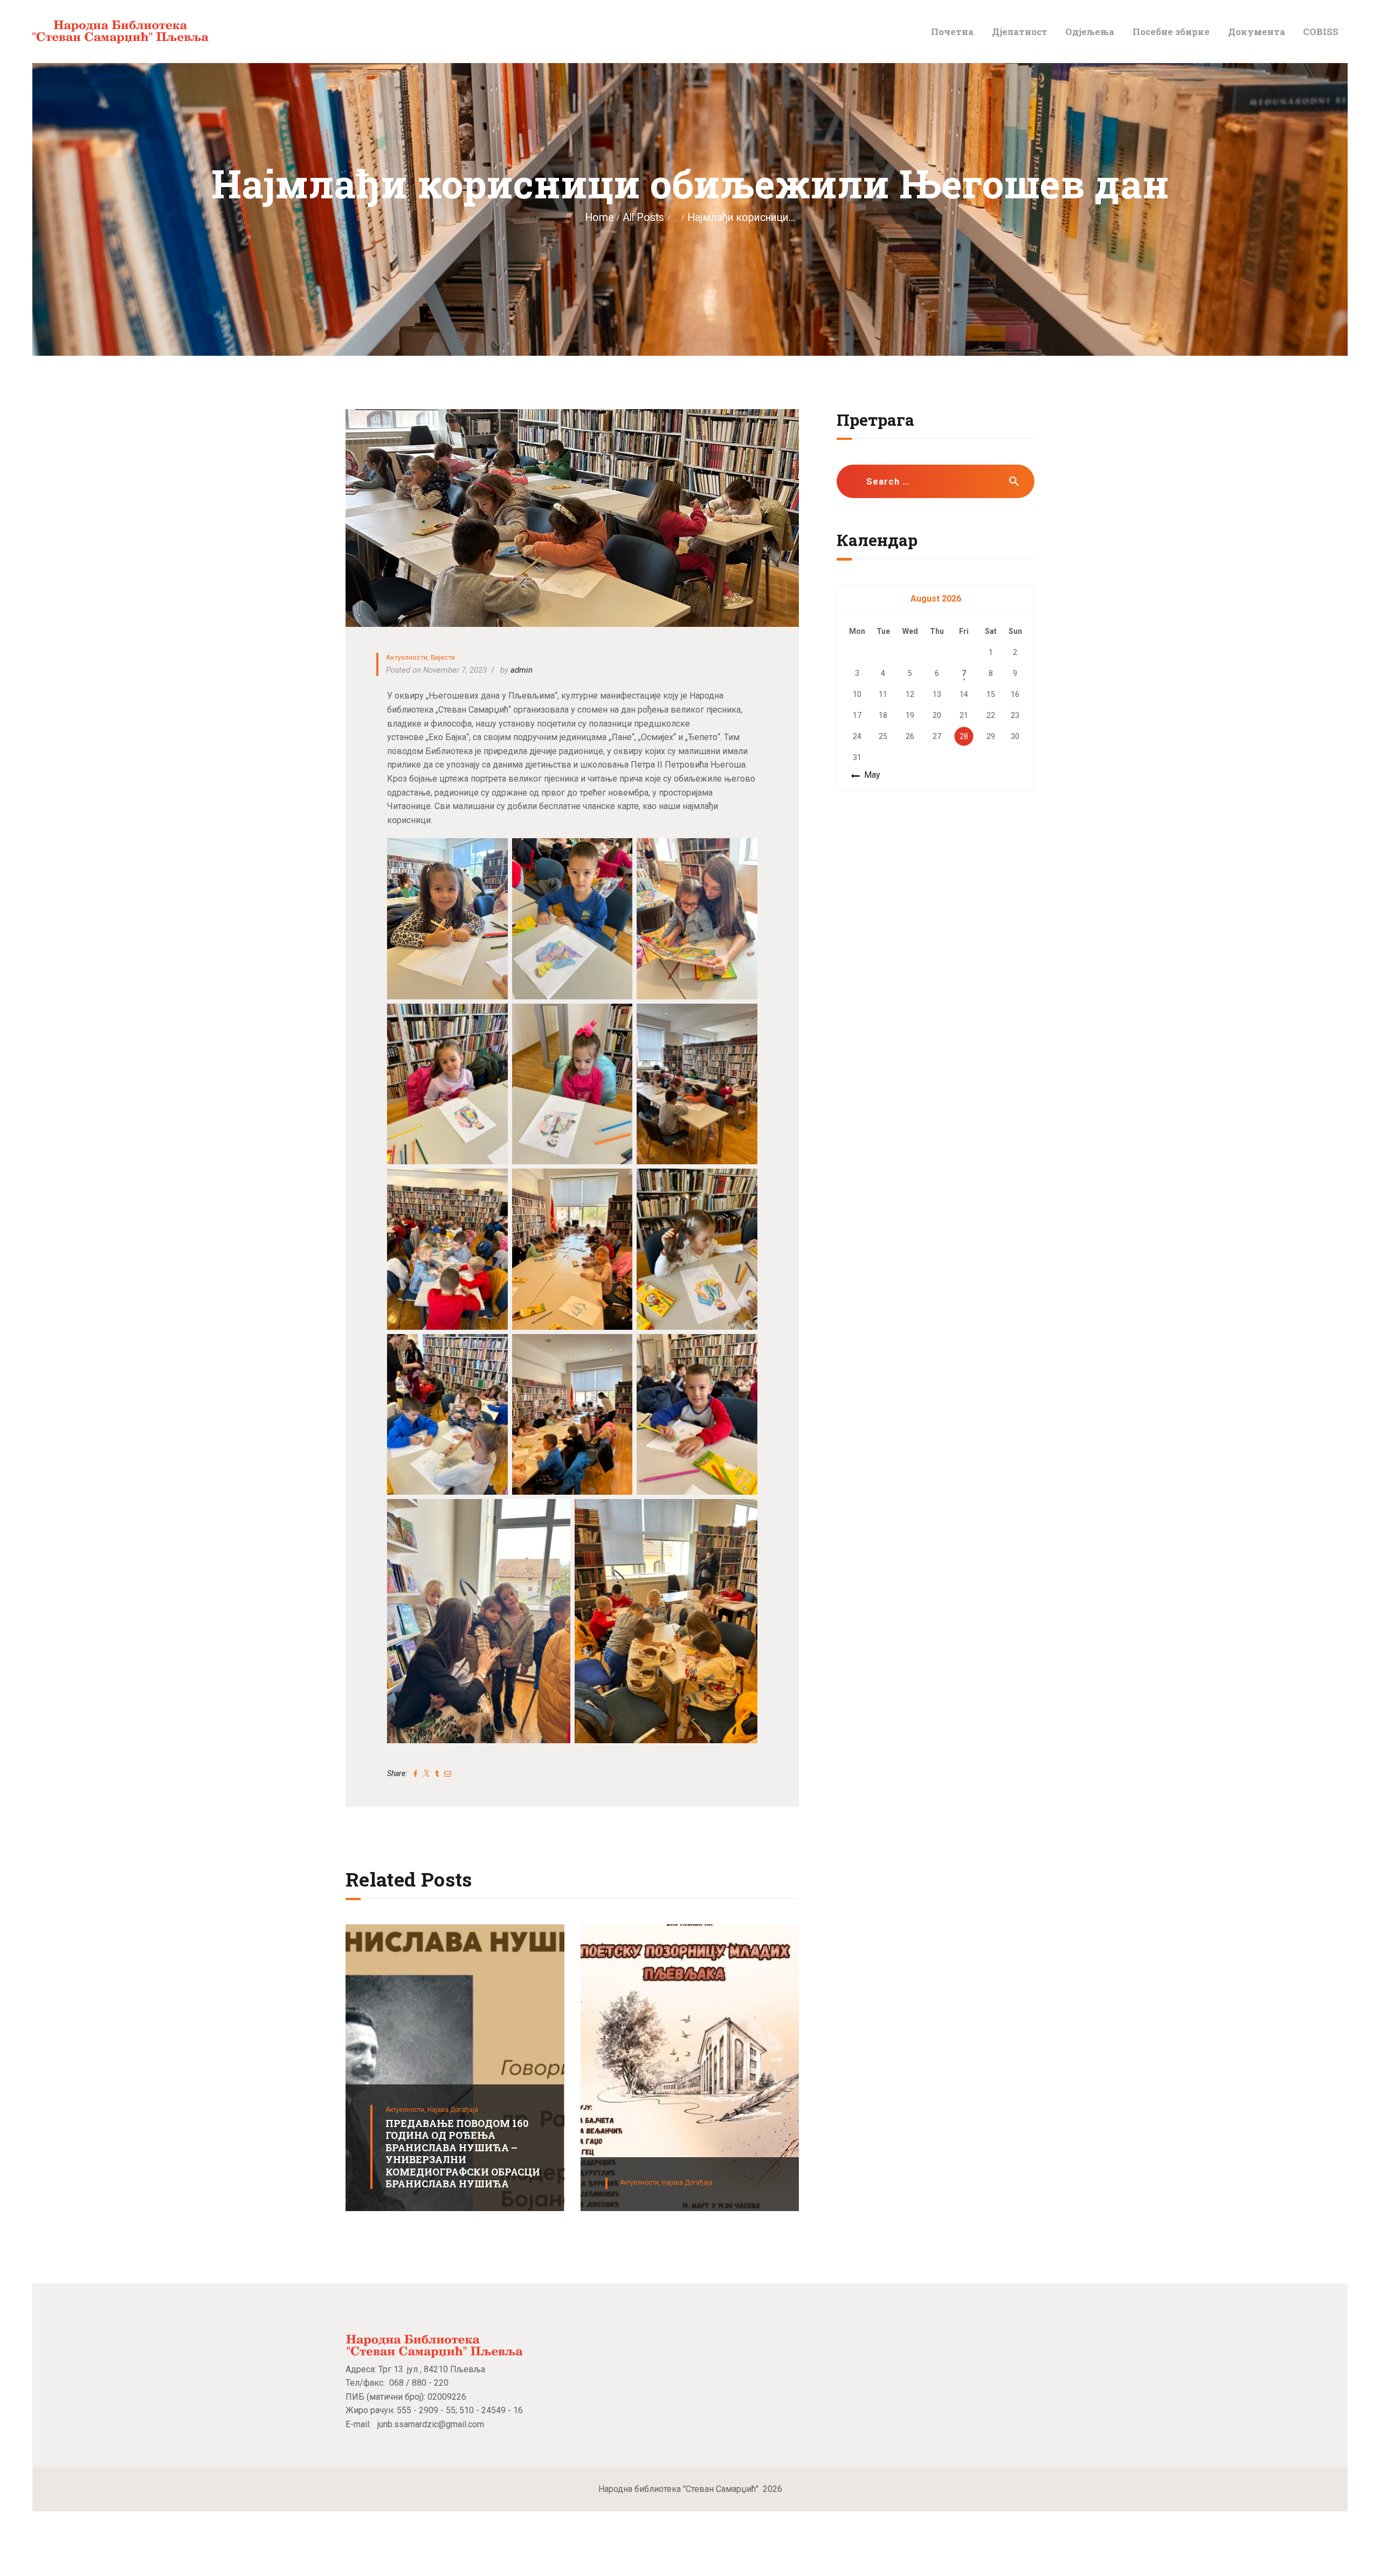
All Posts (643, 217)
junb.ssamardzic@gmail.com (431, 2424)
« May (869, 775)
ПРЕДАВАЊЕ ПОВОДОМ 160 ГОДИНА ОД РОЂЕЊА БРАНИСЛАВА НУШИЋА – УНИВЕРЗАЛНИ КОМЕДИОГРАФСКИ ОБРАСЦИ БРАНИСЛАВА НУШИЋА (463, 2154)
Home (599, 217)
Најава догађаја (453, 2110)
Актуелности (407, 657)
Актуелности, (406, 2110)
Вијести (443, 657)
